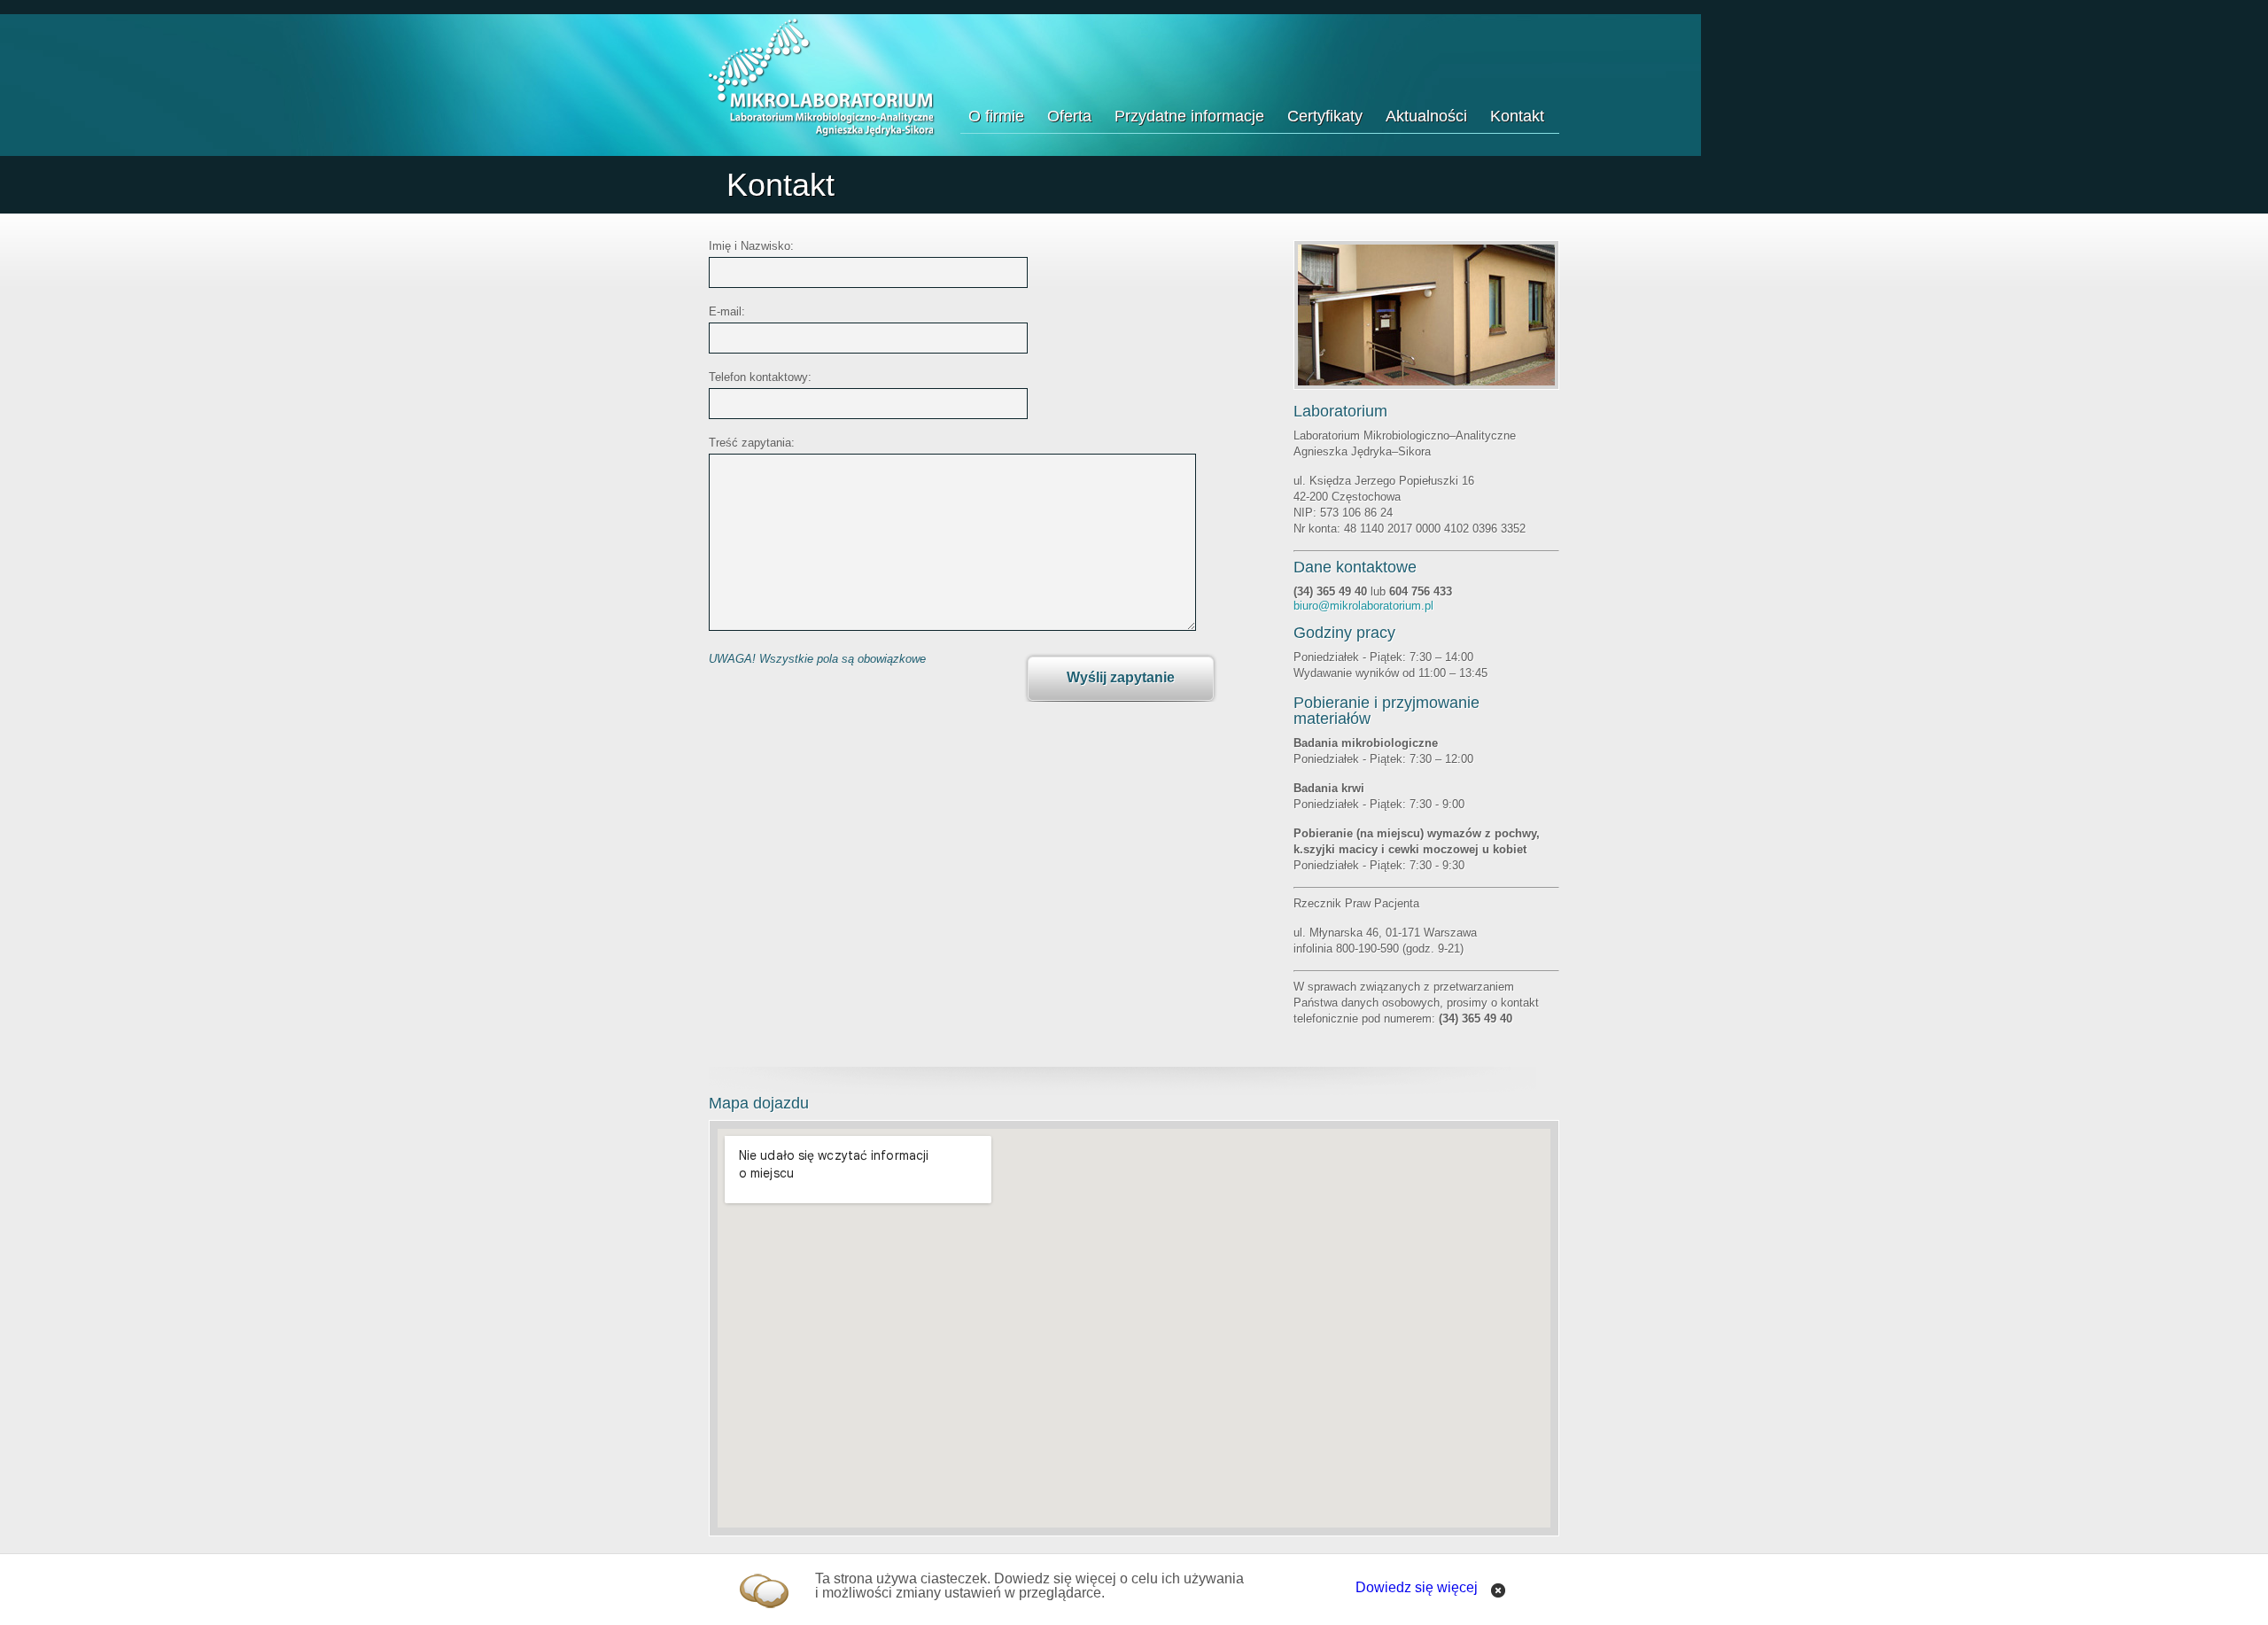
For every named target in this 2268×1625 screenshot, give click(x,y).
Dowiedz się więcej (1417, 1587)
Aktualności (1426, 116)
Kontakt (1517, 116)
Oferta (1069, 116)
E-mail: (727, 312)
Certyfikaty (1325, 116)
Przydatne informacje (1189, 116)
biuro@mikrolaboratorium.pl (1363, 606)
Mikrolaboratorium (822, 78)
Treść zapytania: (752, 443)
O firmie (996, 116)
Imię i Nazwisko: (751, 246)
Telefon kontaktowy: (760, 377)
